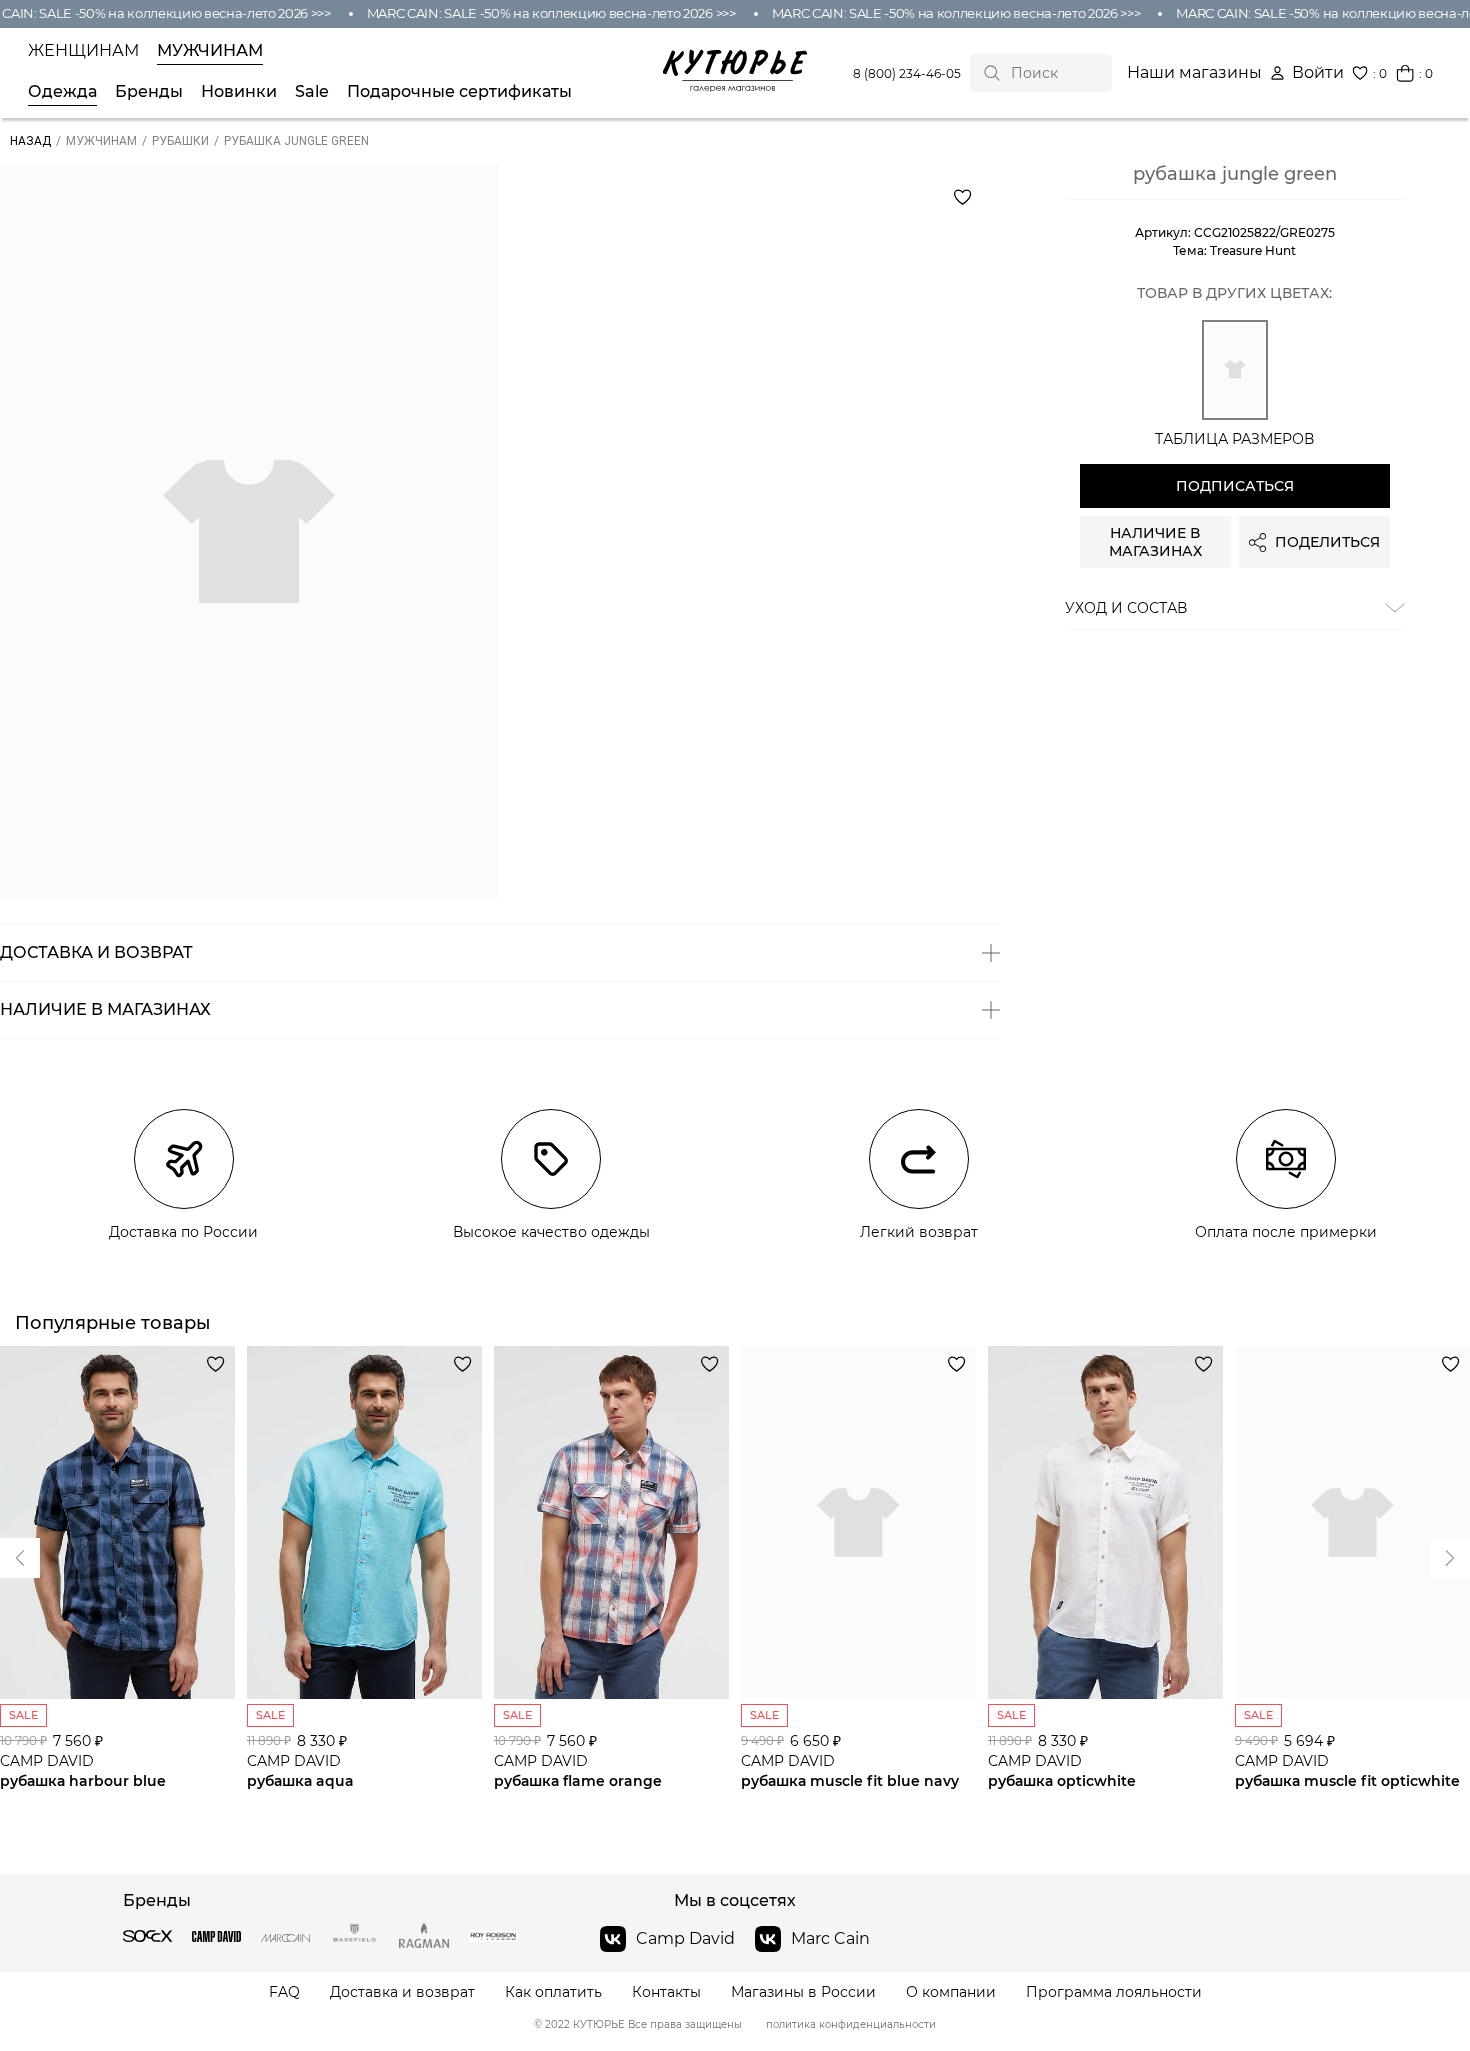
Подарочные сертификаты (459, 92)
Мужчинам (210, 51)
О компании (951, 1992)
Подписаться (1235, 486)
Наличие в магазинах (1155, 542)
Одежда (62, 92)
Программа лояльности (1114, 1992)
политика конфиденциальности (851, 2025)
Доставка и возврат (402, 1992)
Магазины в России (803, 1992)
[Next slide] (20, 1558)
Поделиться (1327, 542)
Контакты (666, 1992)
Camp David (685, 1938)
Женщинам (83, 51)
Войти (1318, 73)
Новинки (239, 92)
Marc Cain (830, 1938)
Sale (312, 92)
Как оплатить (553, 1992)
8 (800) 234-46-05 (907, 73)
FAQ (284, 1992)
